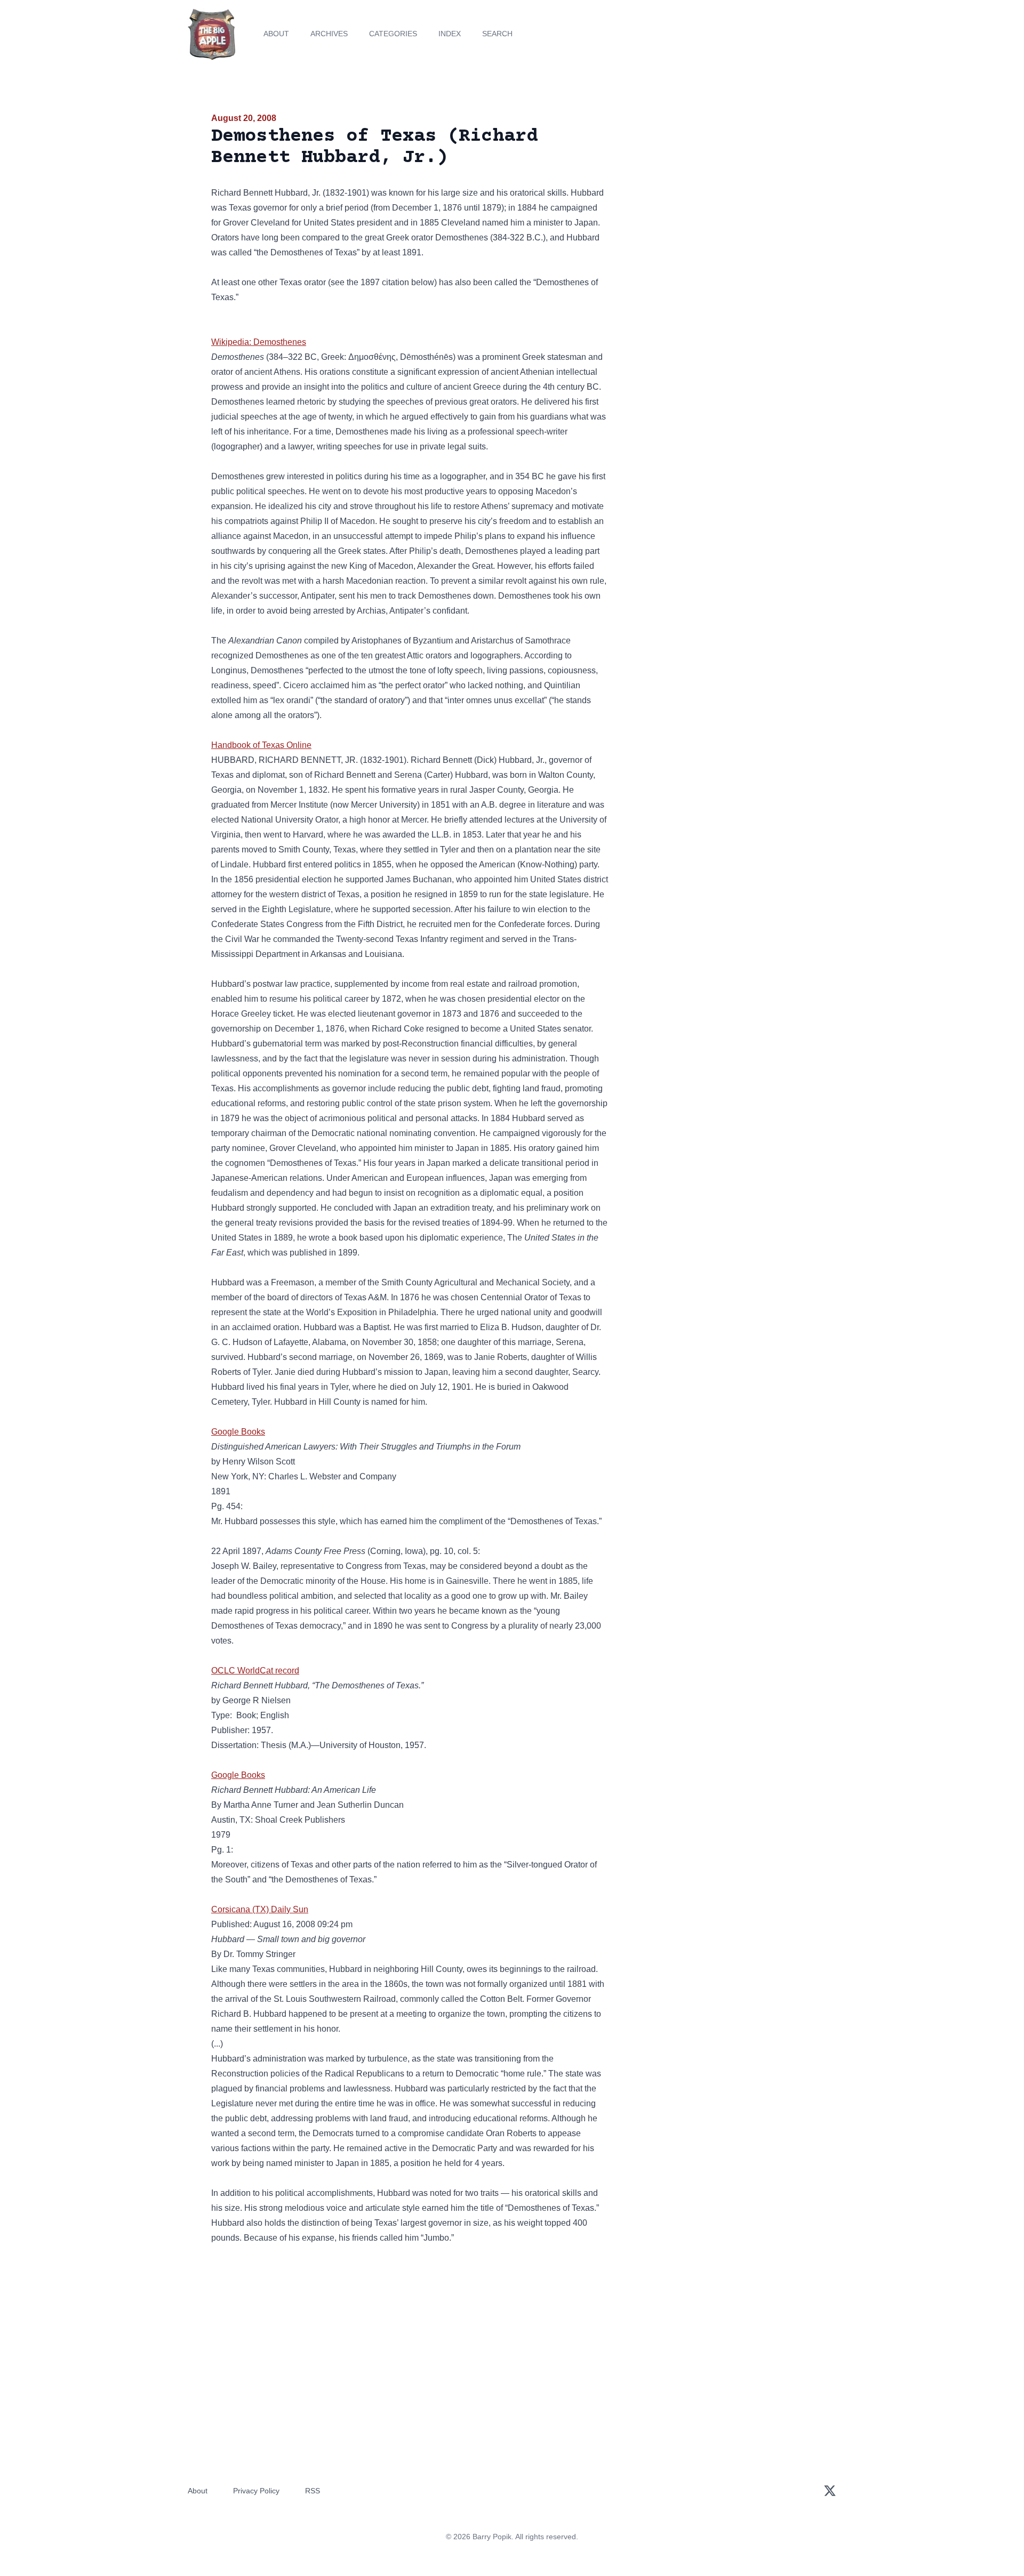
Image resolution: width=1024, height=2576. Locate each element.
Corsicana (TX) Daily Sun (260, 1909)
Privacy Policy (256, 2491)
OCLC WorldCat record (255, 1671)
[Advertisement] (717, 194)
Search (497, 34)
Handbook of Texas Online (261, 745)
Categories (393, 34)
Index (450, 34)
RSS (313, 2491)
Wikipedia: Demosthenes (259, 342)
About (276, 34)
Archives (329, 34)
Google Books (238, 1432)
